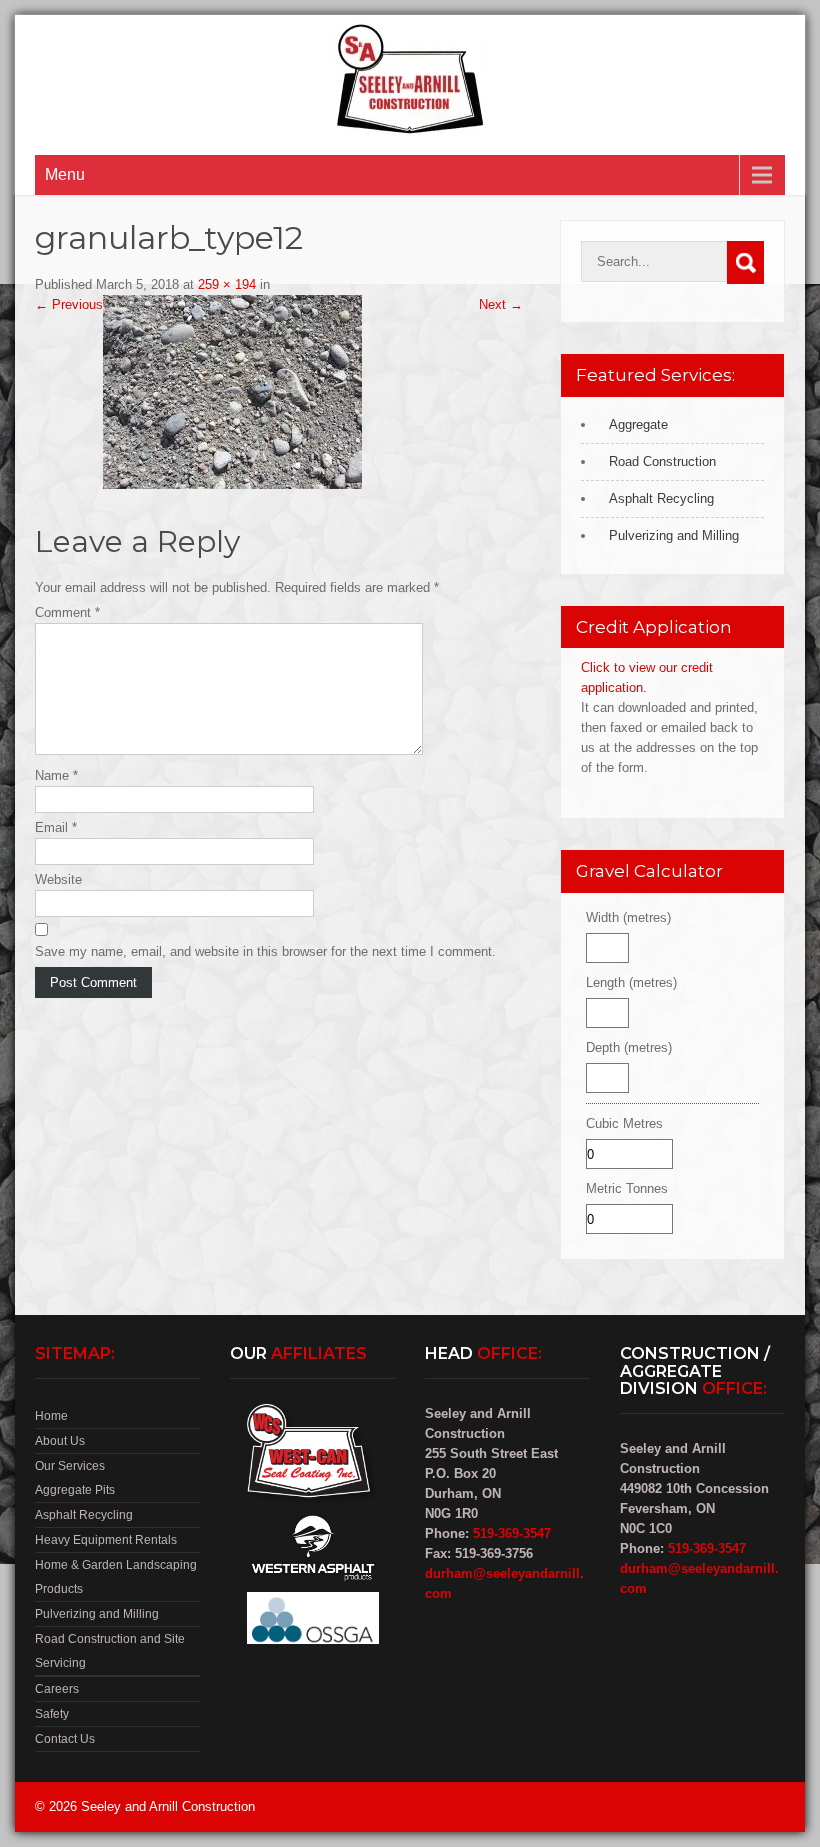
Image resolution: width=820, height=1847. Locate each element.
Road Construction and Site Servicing (110, 1651)
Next (501, 304)
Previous (69, 304)
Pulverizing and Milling (674, 535)
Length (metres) (631, 982)
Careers (57, 1689)
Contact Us (65, 1739)
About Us (60, 1441)
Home (51, 1416)
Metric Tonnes (627, 1188)
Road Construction (662, 461)
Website (58, 879)
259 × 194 (227, 284)
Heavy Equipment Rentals (106, 1540)
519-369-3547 (512, 1533)
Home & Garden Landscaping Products (116, 1577)
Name (56, 775)
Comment (67, 612)
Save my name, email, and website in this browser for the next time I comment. (265, 951)
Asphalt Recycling (661, 498)
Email (56, 827)
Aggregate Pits (75, 1490)
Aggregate (638, 424)
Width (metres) (628, 917)
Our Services (70, 1466)
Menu (65, 174)
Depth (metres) (629, 1047)
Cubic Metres (624, 1123)
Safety (52, 1714)
